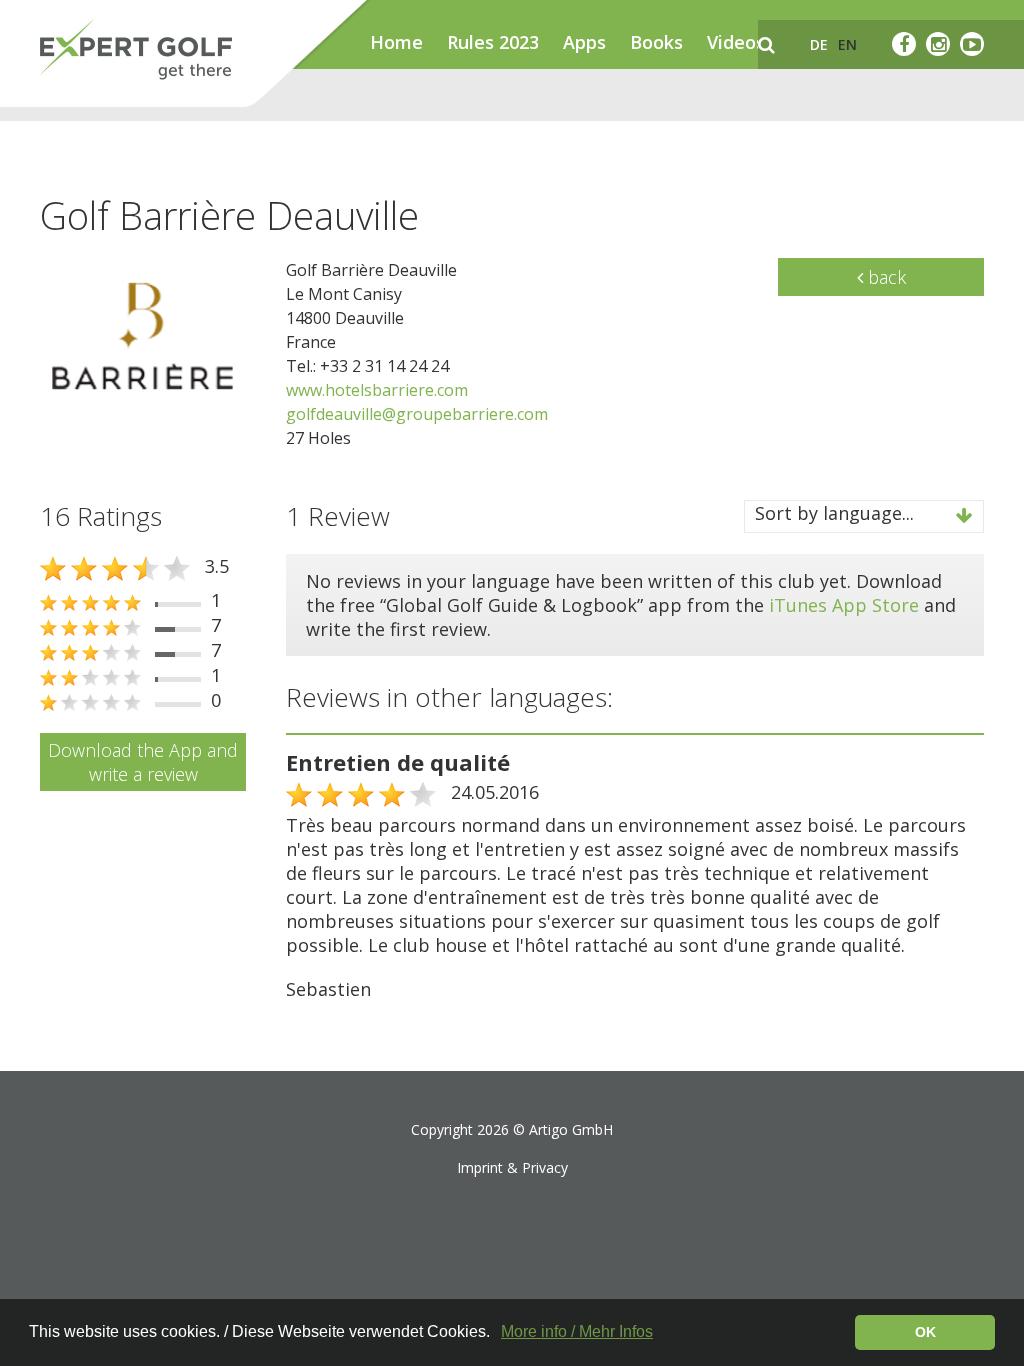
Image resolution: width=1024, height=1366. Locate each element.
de (819, 44)
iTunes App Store (844, 605)
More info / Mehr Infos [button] (577, 1331)
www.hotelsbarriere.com (377, 390)
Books (656, 42)
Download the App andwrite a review (143, 762)
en (847, 44)
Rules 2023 (493, 42)
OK (925, 1332)
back (884, 277)
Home (396, 42)
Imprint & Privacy (512, 1167)
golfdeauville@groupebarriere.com (417, 414)
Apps (584, 42)
